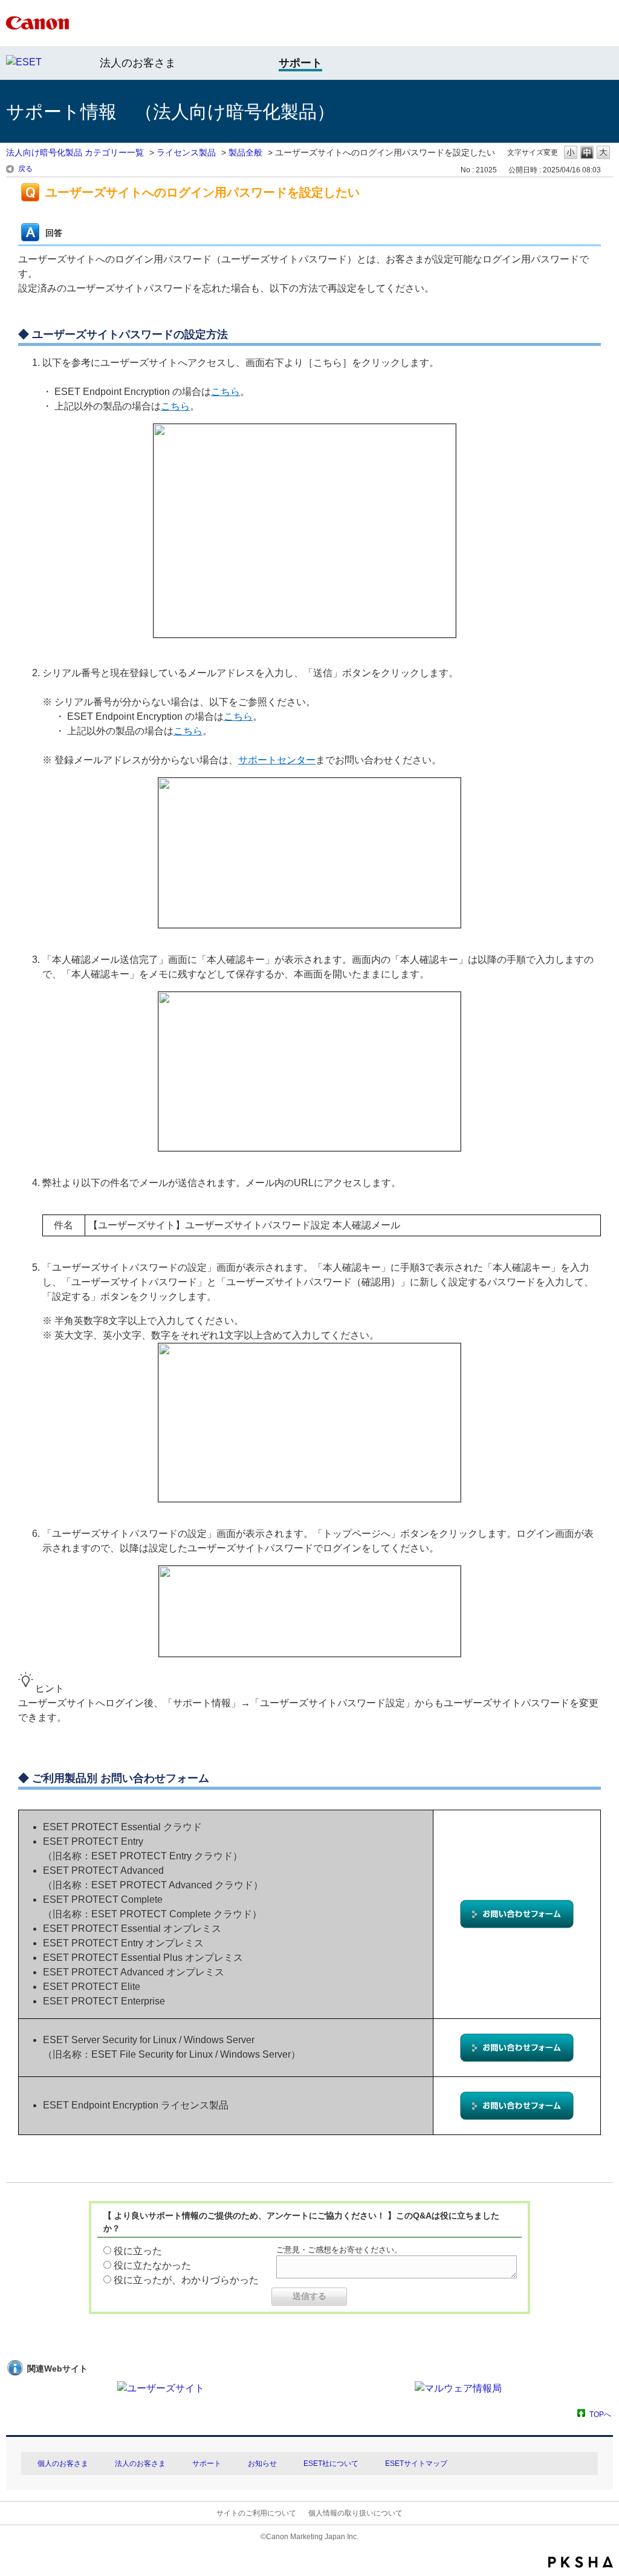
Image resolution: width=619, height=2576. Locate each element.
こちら (225, 392)
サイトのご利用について (256, 2513)
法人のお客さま (138, 63)
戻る (25, 169)
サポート (207, 2464)
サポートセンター (277, 760)
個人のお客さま (63, 2464)
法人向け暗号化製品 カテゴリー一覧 (75, 152)
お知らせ (262, 2464)
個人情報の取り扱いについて (355, 2513)
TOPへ (600, 2414)
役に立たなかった (152, 2265)
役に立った (138, 2251)
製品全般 (245, 152)
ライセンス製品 (186, 152)
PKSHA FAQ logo (581, 2562)
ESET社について (331, 2464)
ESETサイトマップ (416, 2464)
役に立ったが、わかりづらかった (186, 2280)
